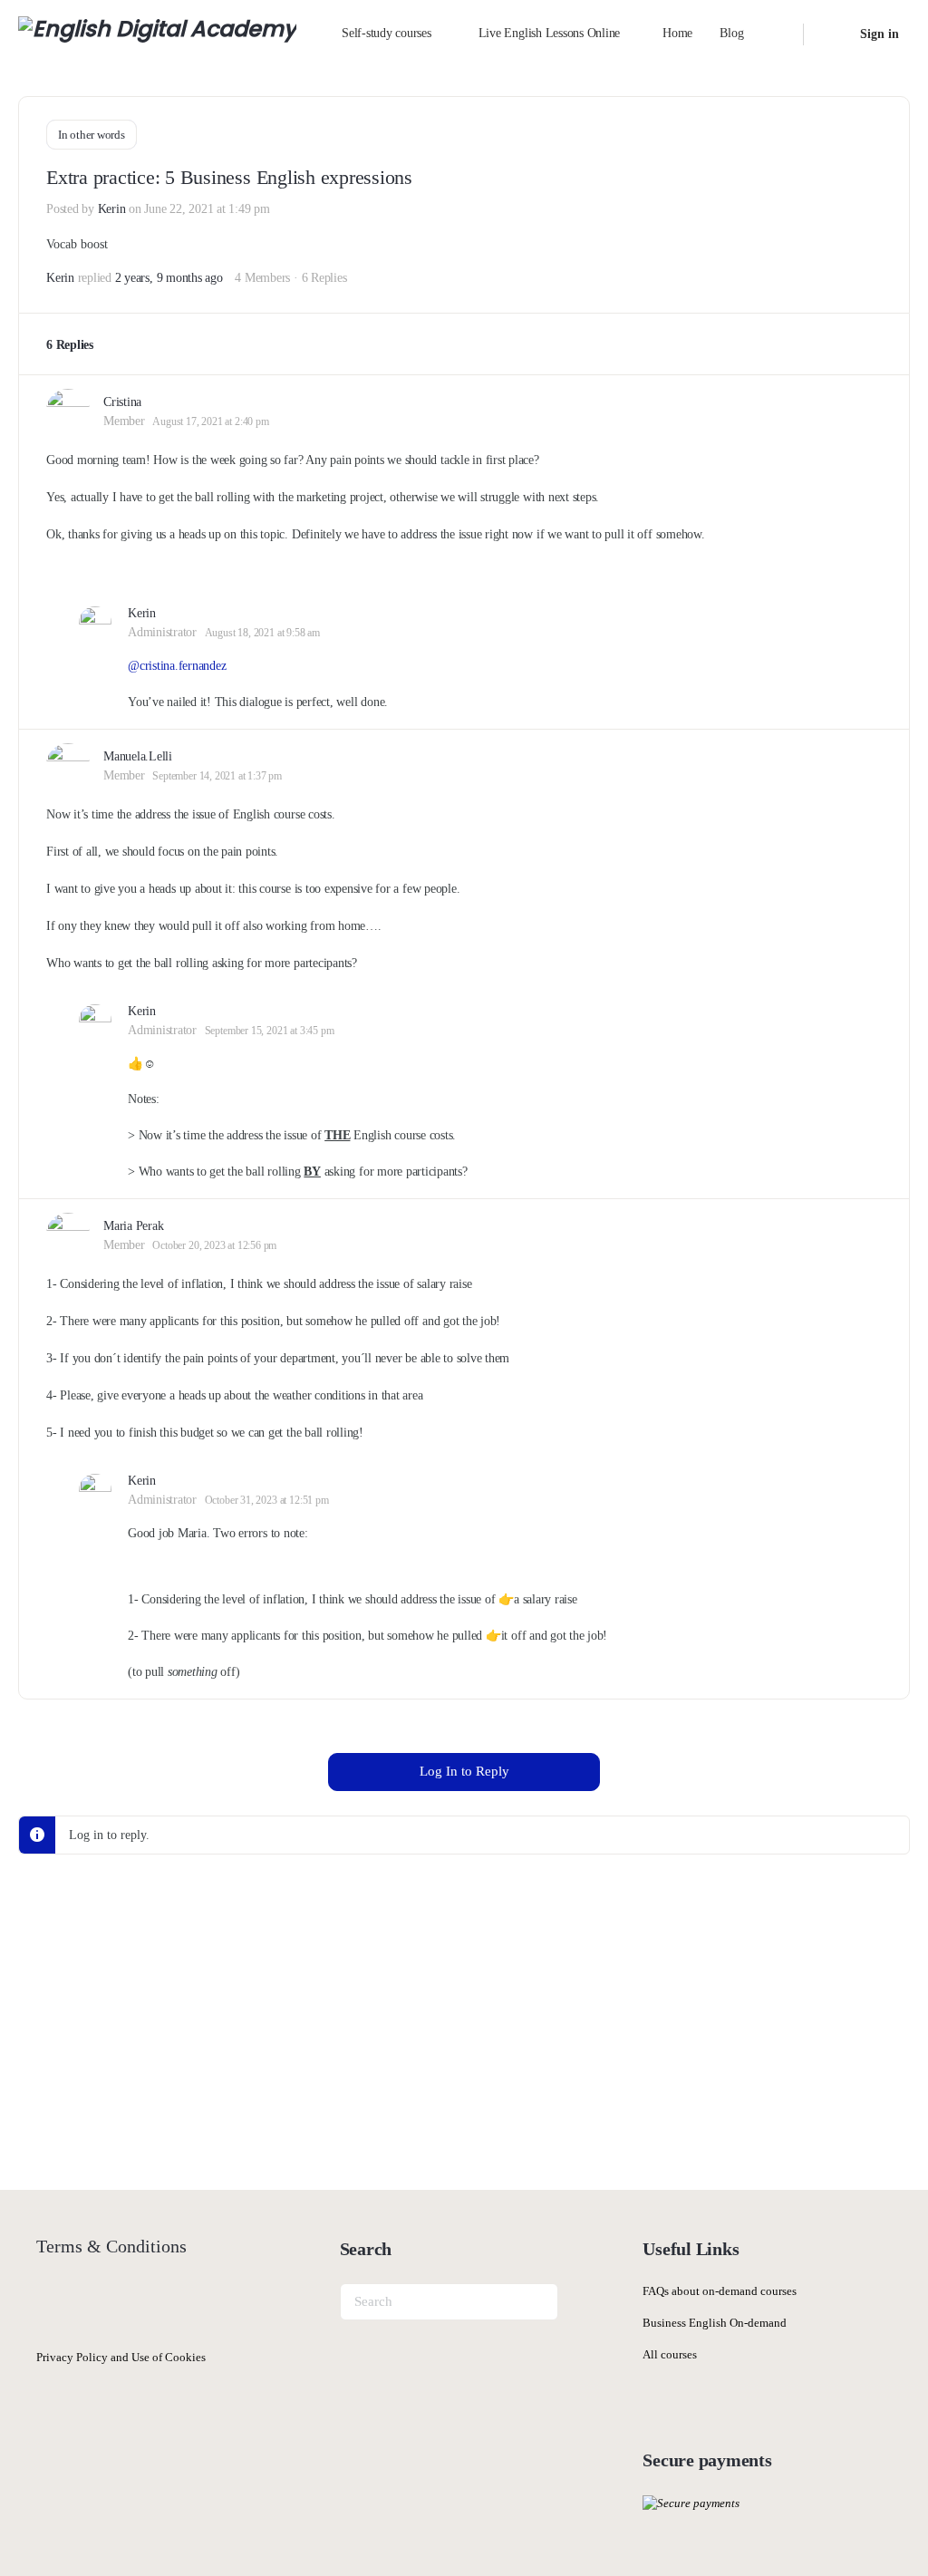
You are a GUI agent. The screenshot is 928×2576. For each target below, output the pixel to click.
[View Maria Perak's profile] (68, 1235)
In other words (92, 135)
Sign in (880, 34)
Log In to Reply (464, 1771)
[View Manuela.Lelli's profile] (68, 765)
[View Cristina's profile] (68, 411)
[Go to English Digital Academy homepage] (157, 33)
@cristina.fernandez (177, 666)
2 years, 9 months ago (169, 278)
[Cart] (830, 34)
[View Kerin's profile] (95, 623)
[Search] (778, 34)
